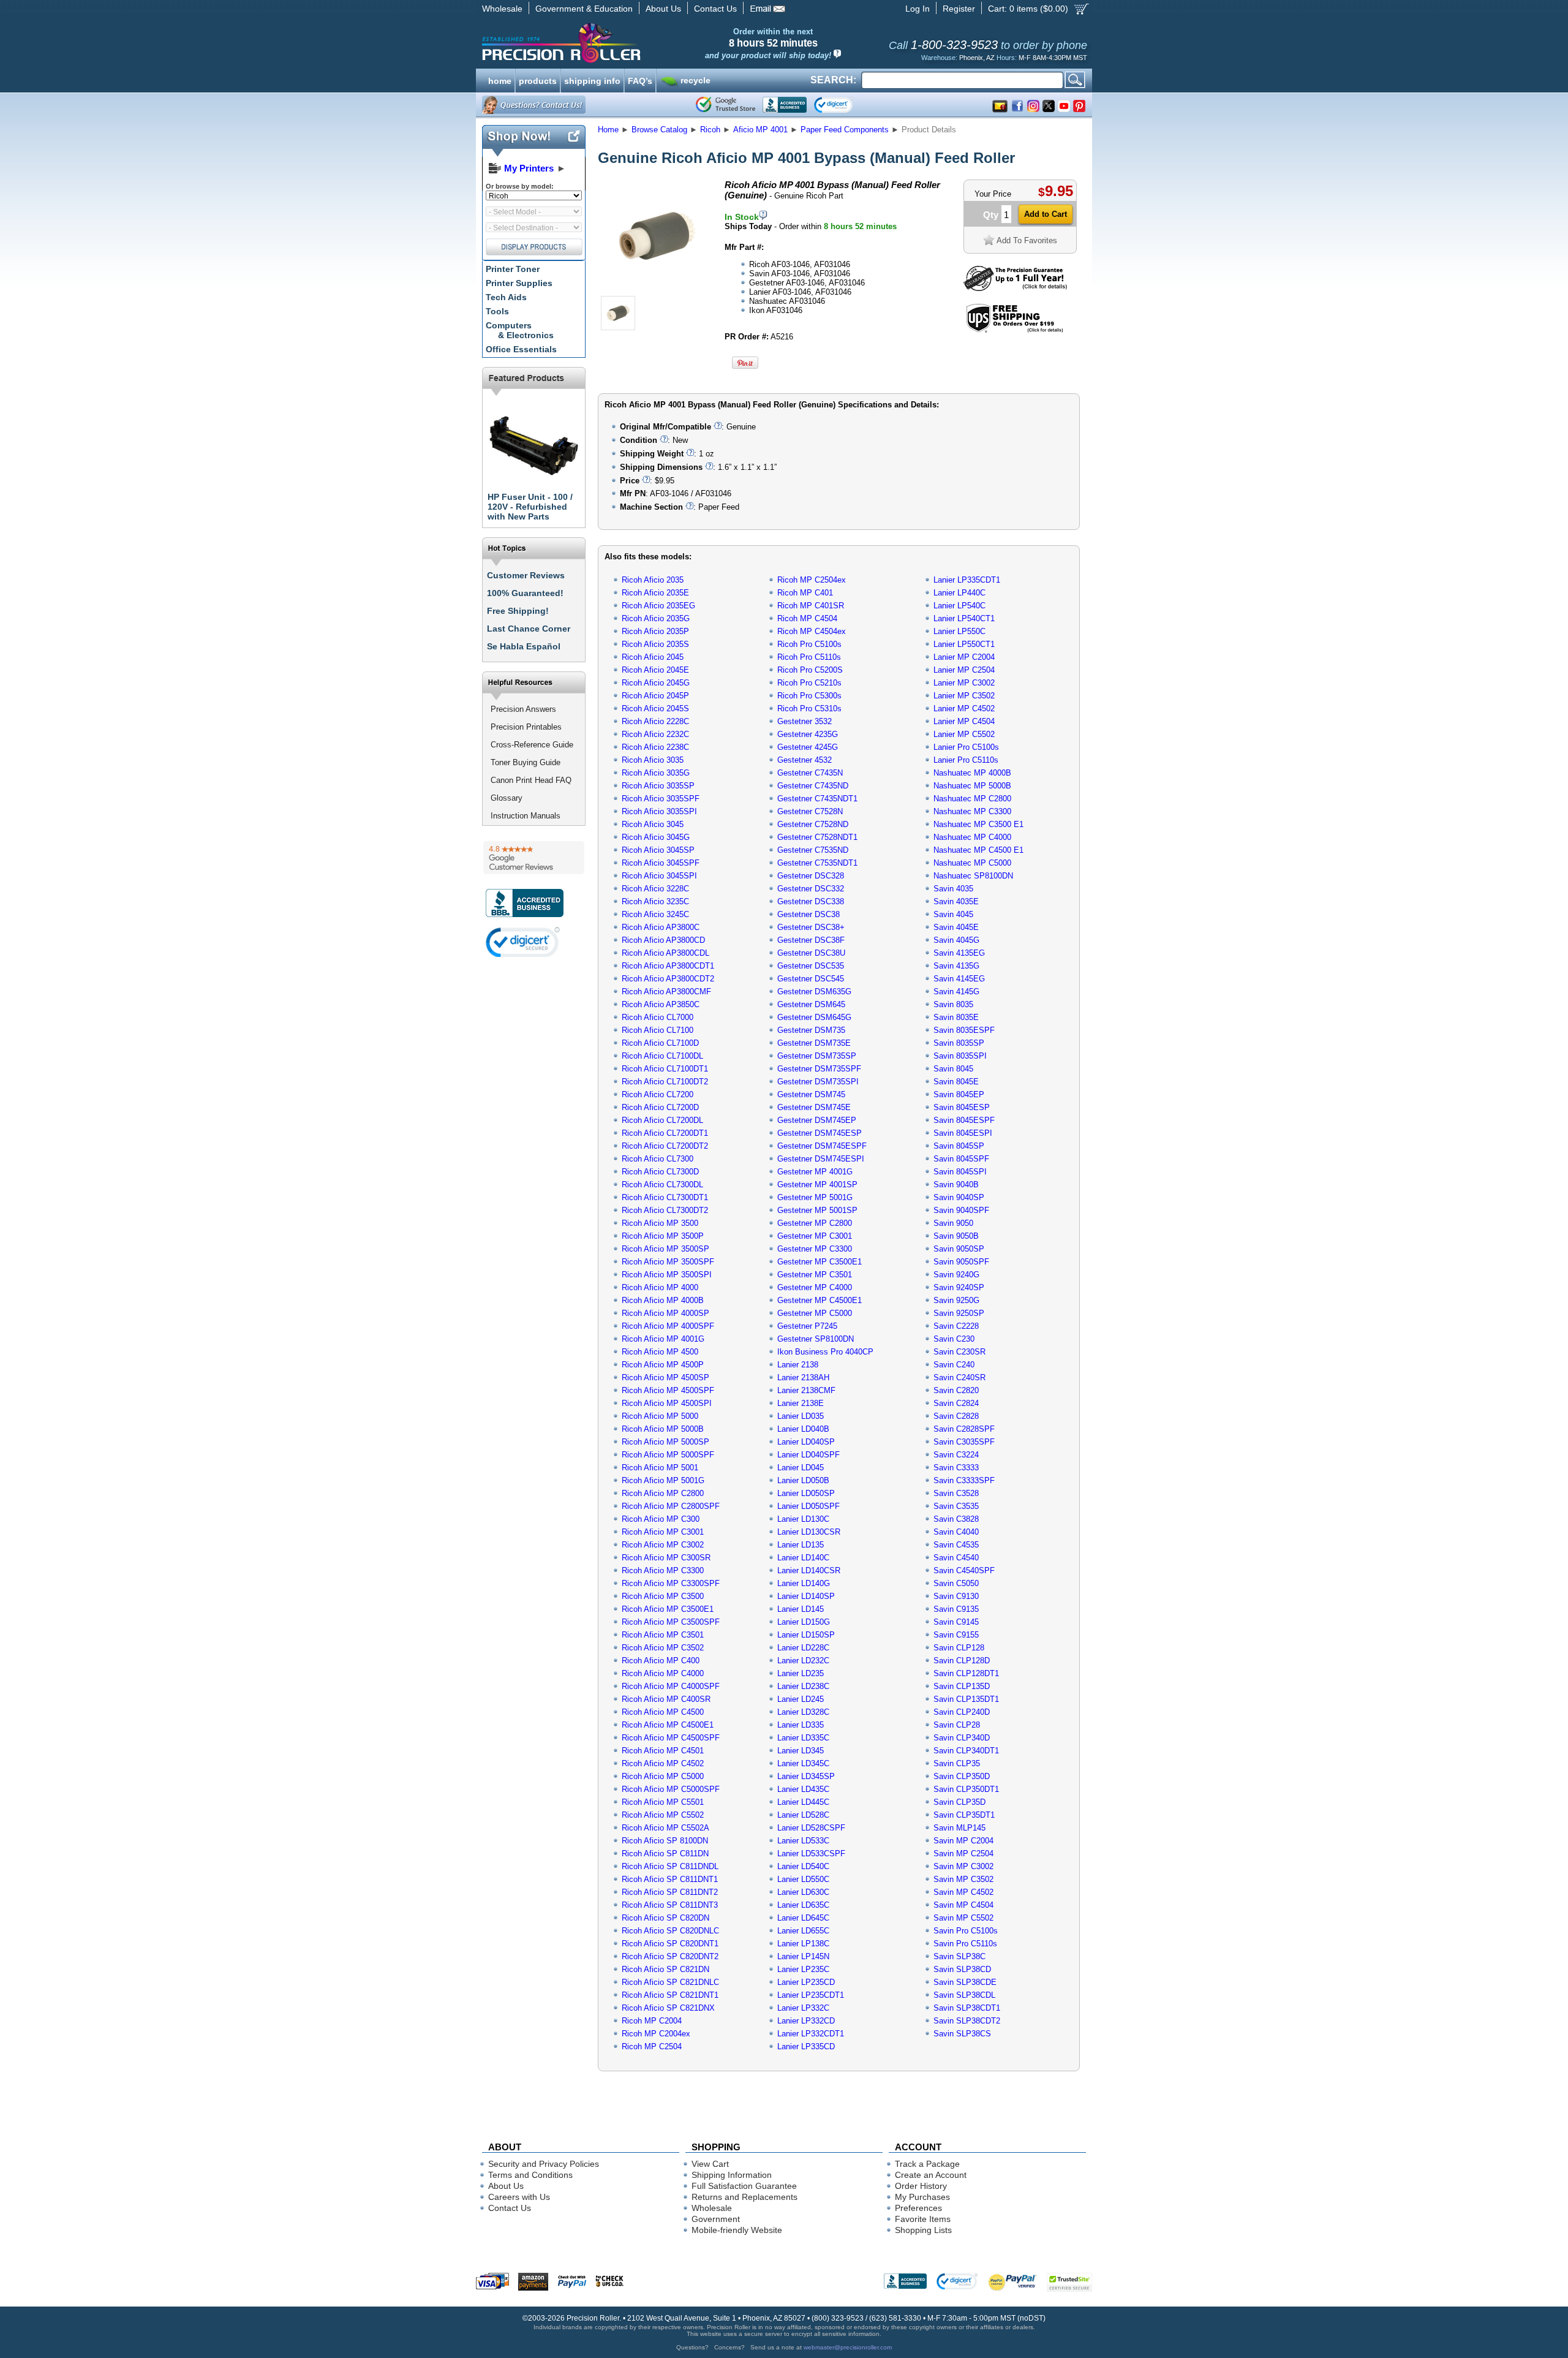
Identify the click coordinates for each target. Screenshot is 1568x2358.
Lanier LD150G (804, 1622)
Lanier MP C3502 (964, 696)
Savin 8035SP (959, 1043)
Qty (991, 215)
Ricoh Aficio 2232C (655, 734)
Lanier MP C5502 (964, 734)
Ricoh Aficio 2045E (655, 670)
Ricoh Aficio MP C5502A (665, 1828)
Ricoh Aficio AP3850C (661, 1004)
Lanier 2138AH (803, 1377)
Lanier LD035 (801, 1416)
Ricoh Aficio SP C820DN (665, 1918)
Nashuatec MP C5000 (972, 863)
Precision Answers (523, 709)
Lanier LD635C (803, 1905)
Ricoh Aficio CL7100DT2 (665, 1082)
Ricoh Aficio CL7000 (658, 1017)
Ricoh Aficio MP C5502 (663, 1815)
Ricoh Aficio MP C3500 (663, 1596)
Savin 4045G (956, 940)
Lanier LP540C (959, 606)
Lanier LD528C (803, 1815)
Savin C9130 (956, 1596)
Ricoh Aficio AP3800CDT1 (668, 966)
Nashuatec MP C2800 (972, 799)
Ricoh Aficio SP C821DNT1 (670, 1995)
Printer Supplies (519, 283)
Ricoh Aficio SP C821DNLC (670, 1982)
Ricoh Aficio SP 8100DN (665, 1841)
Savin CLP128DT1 (966, 1673)
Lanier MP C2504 (964, 670)
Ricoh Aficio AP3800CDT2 (668, 979)
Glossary (507, 798)
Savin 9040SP (959, 1197)
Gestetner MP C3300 (815, 1249)
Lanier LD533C (803, 1841)
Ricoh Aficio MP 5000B (663, 1429)
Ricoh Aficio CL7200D (660, 1107)
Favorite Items (923, 2219)
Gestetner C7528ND (813, 824)
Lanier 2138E (801, 1403)
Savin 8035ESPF (964, 1030)
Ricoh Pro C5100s (809, 644)
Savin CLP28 (957, 1725)
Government (716, 2219)
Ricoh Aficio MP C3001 (663, 1532)
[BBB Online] (785, 105)
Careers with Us (519, 2197)
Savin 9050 (953, 1223)
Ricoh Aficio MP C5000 (663, 1776)
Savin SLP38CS (962, 2034)
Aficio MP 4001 (760, 130)
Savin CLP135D (962, 1686)
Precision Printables (526, 727)
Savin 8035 (953, 1004)
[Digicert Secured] (523, 942)
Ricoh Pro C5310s (809, 709)
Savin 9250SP (959, 1313)
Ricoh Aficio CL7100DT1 (665, 1069)
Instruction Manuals (526, 816)
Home (608, 130)
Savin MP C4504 (963, 1905)
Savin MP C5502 (963, 1918)
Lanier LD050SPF (809, 1506)
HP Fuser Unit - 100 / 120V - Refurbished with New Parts (530, 507)
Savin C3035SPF (964, 1442)
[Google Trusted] (726, 105)
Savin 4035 (953, 889)
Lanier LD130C (803, 1519)
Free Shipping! (518, 611)
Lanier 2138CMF (806, 1390)
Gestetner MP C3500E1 (820, 1262)
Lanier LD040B (803, 1429)
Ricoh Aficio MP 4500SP (665, 1377)
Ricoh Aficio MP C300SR (666, 1558)
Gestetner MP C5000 (815, 1313)
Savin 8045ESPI (963, 1133)
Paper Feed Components (845, 130)
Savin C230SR (959, 1352)
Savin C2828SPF (964, 1429)
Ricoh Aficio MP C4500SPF (671, 1738)
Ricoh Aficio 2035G (656, 618)
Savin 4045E (956, 927)
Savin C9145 (956, 1622)
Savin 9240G (956, 1275)
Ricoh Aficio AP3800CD (663, 940)
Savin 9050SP (959, 1249)
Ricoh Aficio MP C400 (661, 1661)
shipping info (592, 80)
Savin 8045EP (959, 1094)
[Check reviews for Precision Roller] (534, 858)
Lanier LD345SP (806, 1776)
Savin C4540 (956, 1558)
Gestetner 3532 (805, 721)
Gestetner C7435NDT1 (817, 799)
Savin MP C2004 (963, 1841)
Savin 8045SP (959, 1146)
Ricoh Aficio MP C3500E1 (668, 1609)
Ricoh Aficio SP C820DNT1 (670, 1944)
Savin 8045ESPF (964, 1120)
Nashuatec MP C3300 (972, 811)
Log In (918, 9)
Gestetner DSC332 (811, 889)
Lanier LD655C (803, 1931)
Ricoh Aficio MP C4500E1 (668, 1725)
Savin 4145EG (959, 979)
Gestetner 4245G (808, 747)
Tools (497, 311)
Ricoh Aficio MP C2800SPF (671, 1506)
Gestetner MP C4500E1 (820, 1300)
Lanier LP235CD (806, 1982)
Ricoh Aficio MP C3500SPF (671, 1622)
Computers (520, 330)
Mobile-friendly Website (737, 2230)
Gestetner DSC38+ (811, 927)
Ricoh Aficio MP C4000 (663, 1673)
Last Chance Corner (529, 629)
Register (959, 9)
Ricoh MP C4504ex (812, 631)
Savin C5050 (956, 1583)
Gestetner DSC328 (811, 876)
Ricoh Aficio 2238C (655, 747)
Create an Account (931, 2175)
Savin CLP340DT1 (966, 1751)
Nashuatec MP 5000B (972, 786)
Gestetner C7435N (810, 773)
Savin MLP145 (959, 1828)
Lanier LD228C (803, 1648)
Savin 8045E (956, 1082)
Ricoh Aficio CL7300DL (662, 1185)
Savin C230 (954, 1339)
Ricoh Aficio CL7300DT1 (665, 1197)
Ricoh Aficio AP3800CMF (666, 992)
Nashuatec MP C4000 (972, 837)
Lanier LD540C (803, 1866)
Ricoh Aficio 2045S (655, 709)
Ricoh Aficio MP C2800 (663, 1493)
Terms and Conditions (530, 2175)
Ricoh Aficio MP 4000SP (665, 1313)
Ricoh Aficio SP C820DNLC (670, 1931)
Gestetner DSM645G (814, 1017)
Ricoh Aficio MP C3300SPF (671, 1583)
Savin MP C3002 (963, 1866)
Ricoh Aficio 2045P (655, 696)
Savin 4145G (956, 992)
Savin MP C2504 (963, 1854)
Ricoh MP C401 (805, 593)
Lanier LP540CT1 (964, 618)
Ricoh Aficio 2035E (655, 593)
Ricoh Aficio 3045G (656, 837)
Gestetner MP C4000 (815, 1287)
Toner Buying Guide (526, 762)
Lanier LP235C (803, 1969)
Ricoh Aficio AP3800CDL (665, 953)
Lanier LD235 (801, 1673)
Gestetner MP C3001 (815, 1236)
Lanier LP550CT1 (964, 644)
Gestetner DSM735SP (817, 1056)
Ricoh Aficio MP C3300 (663, 1570)
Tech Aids (506, 297)
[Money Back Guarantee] (1015, 288)
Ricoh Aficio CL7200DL (662, 1120)
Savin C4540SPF (964, 1570)
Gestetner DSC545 (811, 979)
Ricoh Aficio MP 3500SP (665, 1249)
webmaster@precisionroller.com (848, 2347)
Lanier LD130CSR (809, 1532)
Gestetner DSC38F (811, 940)
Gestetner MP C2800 (815, 1223)
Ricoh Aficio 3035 (653, 760)
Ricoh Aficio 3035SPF (661, 799)
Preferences (918, 2208)
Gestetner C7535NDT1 (817, 863)
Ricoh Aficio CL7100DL (662, 1056)
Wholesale (502, 9)
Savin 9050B (956, 1236)
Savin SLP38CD (962, 1969)
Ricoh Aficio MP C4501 (663, 1751)
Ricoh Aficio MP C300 (661, 1519)
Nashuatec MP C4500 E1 (978, 850)
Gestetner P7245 (807, 1326)
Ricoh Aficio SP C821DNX (668, 2008)
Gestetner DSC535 (811, 966)
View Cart (710, 2164)
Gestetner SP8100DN (816, 1339)
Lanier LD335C (803, 1738)
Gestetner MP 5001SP (817, 1210)
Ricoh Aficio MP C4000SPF (671, 1686)
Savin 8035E (956, 1017)
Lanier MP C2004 (964, 657)
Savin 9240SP (959, 1287)
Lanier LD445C (803, 1802)
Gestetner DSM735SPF (819, 1069)
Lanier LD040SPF (809, 1455)
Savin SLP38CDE (965, 1982)
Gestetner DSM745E (814, 1107)
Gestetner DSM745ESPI (821, 1159)
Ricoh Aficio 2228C (655, 721)
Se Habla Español (524, 646)
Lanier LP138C (803, 1944)
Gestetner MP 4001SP (817, 1185)
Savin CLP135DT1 (966, 1699)
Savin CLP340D (962, 1738)
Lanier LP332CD (806, 2021)
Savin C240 (954, 1365)
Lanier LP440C (959, 593)
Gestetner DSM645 (811, 1004)
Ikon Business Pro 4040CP (825, 1352)
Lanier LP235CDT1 (811, 1995)
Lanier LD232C (803, 1661)
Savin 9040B (956, 1185)
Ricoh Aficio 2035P (655, 631)
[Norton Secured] (844, 105)
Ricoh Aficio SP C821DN (665, 1969)
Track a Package (927, 2164)
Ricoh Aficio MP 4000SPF (668, 1326)
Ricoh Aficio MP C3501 (663, 1635)
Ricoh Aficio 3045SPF (661, 863)
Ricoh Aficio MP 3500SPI (667, 1275)
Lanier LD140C (803, 1558)
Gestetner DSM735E (814, 1043)
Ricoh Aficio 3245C (655, 914)
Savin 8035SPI (960, 1056)
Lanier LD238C (803, 1686)
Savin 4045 (953, 914)
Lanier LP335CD (806, 2046)
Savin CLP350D (962, 1776)
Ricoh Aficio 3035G (656, 773)
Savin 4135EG (959, 953)
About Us (663, 9)
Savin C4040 (956, 1532)
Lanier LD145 (801, 1609)
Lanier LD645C (803, 1918)
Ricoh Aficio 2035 (653, 580)
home (500, 80)
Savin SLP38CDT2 (967, 2021)
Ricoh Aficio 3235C (655, 901)
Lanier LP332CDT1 (811, 2034)
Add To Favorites (1027, 240)
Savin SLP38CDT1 (967, 2008)
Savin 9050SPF (961, 1262)
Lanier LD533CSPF (811, 1854)
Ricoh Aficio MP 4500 (660, 1352)
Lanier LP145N (803, 1956)
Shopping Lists (923, 2230)
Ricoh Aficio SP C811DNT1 (670, 1879)
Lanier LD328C (803, 1712)
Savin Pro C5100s (966, 1931)
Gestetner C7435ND (813, 786)
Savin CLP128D (962, 1661)
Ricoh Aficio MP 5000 (660, 1416)
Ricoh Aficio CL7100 (658, 1030)
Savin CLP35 (957, 1763)
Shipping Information (732, 2175)
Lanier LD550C (803, 1879)
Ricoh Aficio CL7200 (658, 1094)
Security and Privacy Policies (544, 2164)
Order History (921, 2186)
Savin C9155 (956, 1635)
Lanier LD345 (801, 1751)
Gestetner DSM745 (811, 1094)
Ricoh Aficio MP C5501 (663, 1802)
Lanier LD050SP (806, 1493)
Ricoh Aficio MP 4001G (663, 1339)
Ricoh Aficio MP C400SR (666, 1699)
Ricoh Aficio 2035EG (658, 606)
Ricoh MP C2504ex (812, 580)
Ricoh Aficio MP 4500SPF (668, 1390)
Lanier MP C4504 (964, 721)
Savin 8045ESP (962, 1107)
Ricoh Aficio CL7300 (658, 1159)
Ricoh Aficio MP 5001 (660, 1468)
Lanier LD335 (801, 1725)
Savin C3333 (956, 1468)
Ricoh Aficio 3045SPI (659, 876)
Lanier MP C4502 (964, 709)
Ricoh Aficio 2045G (656, 683)
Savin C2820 (956, 1390)
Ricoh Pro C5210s (809, 683)
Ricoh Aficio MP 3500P (663, 1236)
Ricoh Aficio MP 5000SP (665, 1442)
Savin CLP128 (959, 1648)
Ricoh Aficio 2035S (655, 644)
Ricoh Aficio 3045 (653, 824)
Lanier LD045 (801, 1468)
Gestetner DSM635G (814, 992)
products (538, 80)
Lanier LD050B (803, 1480)
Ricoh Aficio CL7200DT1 (665, 1133)
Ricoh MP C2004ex (656, 2034)
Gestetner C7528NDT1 (817, 837)
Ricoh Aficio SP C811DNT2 (670, 1892)
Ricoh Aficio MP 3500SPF (668, 1262)
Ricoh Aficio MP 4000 (660, 1287)
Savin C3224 (956, 1455)
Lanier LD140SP (806, 1596)
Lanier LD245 (801, 1699)
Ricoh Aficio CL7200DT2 (665, 1146)
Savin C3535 (956, 1506)
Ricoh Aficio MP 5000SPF (668, 1455)
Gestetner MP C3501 (815, 1275)
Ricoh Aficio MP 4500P (663, 1365)
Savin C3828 (956, 1519)
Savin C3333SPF (964, 1480)
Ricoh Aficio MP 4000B (663, 1300)
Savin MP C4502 (963, 1892)
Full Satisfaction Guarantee (744, 2186)
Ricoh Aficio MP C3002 (663, 1545)
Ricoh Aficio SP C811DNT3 (670, 1905)
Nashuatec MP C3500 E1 (978, 824)
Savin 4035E (956, 901)
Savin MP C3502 (963, 1879)
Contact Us (715, 9)
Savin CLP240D (962, 1712)
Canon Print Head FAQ (531, 780)
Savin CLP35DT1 (964, 1815)
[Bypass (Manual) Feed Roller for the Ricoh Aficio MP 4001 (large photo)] (657, 289)
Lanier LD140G (804, 1583)
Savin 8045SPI (960, 1172)
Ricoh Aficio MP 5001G (663, 1480)
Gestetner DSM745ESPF (822, 1146)
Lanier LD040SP (806, 1442)
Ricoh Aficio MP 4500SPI (667, 1403)
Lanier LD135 (801, 1545)
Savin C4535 (956, 1545)
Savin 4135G (956, 966)
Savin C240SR (959, 1377)
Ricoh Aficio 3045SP (658, 850)
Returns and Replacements (744, 2197)
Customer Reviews (526, 575)
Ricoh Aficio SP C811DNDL (670, 1866)
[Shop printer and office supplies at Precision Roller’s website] (625, 43)
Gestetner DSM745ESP (820, 1133)
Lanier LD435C (803, 1789)
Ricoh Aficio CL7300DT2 (665, 1210)
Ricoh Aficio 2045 (653, 657)
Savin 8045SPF (961, 1159)
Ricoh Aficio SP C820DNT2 (670, 1956)
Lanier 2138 (798, 1365)
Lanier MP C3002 (964, 683)
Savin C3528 (956, 1493)
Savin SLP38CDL (964, 1995)
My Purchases (922, 2197)
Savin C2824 (956, 1403)
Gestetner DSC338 (811, 901)
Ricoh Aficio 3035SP (658, 786)
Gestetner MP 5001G (815, 1197)
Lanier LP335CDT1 (967, 580)
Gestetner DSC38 (809, 914)
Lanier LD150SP (806, 1635)
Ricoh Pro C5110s (809, 657)
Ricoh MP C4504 (807, 618)
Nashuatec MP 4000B (972, 773)
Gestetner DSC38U (811, 953)
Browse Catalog (659, 130)
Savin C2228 (956, 1326)
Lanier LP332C (803, 2008)
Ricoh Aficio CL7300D (660, 1172)
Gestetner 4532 (805, 760)
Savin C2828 (956, 1416)
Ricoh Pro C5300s (809, 696)
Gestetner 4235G (808, 734)
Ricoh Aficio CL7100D (660, 1043)
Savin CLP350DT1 (966, 1789)
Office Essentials (521, 349)
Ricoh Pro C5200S (810, 670)
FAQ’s (640, 80)
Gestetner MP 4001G (815, 1172)
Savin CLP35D (959, 1802)
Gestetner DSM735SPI (818, 1082)
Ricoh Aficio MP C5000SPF (671, 1789)
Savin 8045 (953, 1069)
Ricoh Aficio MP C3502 (663, 1648)
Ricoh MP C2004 (652, 2021)
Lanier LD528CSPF (811, 1828)
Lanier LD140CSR (809, 1570)
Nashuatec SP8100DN (973, 876)
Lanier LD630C (803, 1892)
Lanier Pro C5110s (966, 760)
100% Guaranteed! (525, 593)
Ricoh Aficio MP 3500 (660, 1223)
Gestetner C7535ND (813, 850)
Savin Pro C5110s (965, 1944)
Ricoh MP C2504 (652, 2046)
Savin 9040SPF (961, 1210)
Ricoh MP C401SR (811, 606)
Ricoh (710, 130)
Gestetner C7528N (810, 811)
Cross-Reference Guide (532, 745)
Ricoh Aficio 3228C (655, 889)
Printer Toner (513, 269)
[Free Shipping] (1015, 331)
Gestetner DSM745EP (817, 1120)
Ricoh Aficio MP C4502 (663, 1763)
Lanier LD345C (803, 1763)
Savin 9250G (956, 1300)
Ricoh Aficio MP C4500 (663, 1712)
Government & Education (584, 9)
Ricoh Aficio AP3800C (661, 927)
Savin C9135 (956, 1609)
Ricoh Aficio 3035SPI (659, 811)
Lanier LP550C (959, 631)
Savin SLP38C (959, 1956)
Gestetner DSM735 (811, 1030)
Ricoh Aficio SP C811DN (665, 1854)
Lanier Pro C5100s (966, 747)
